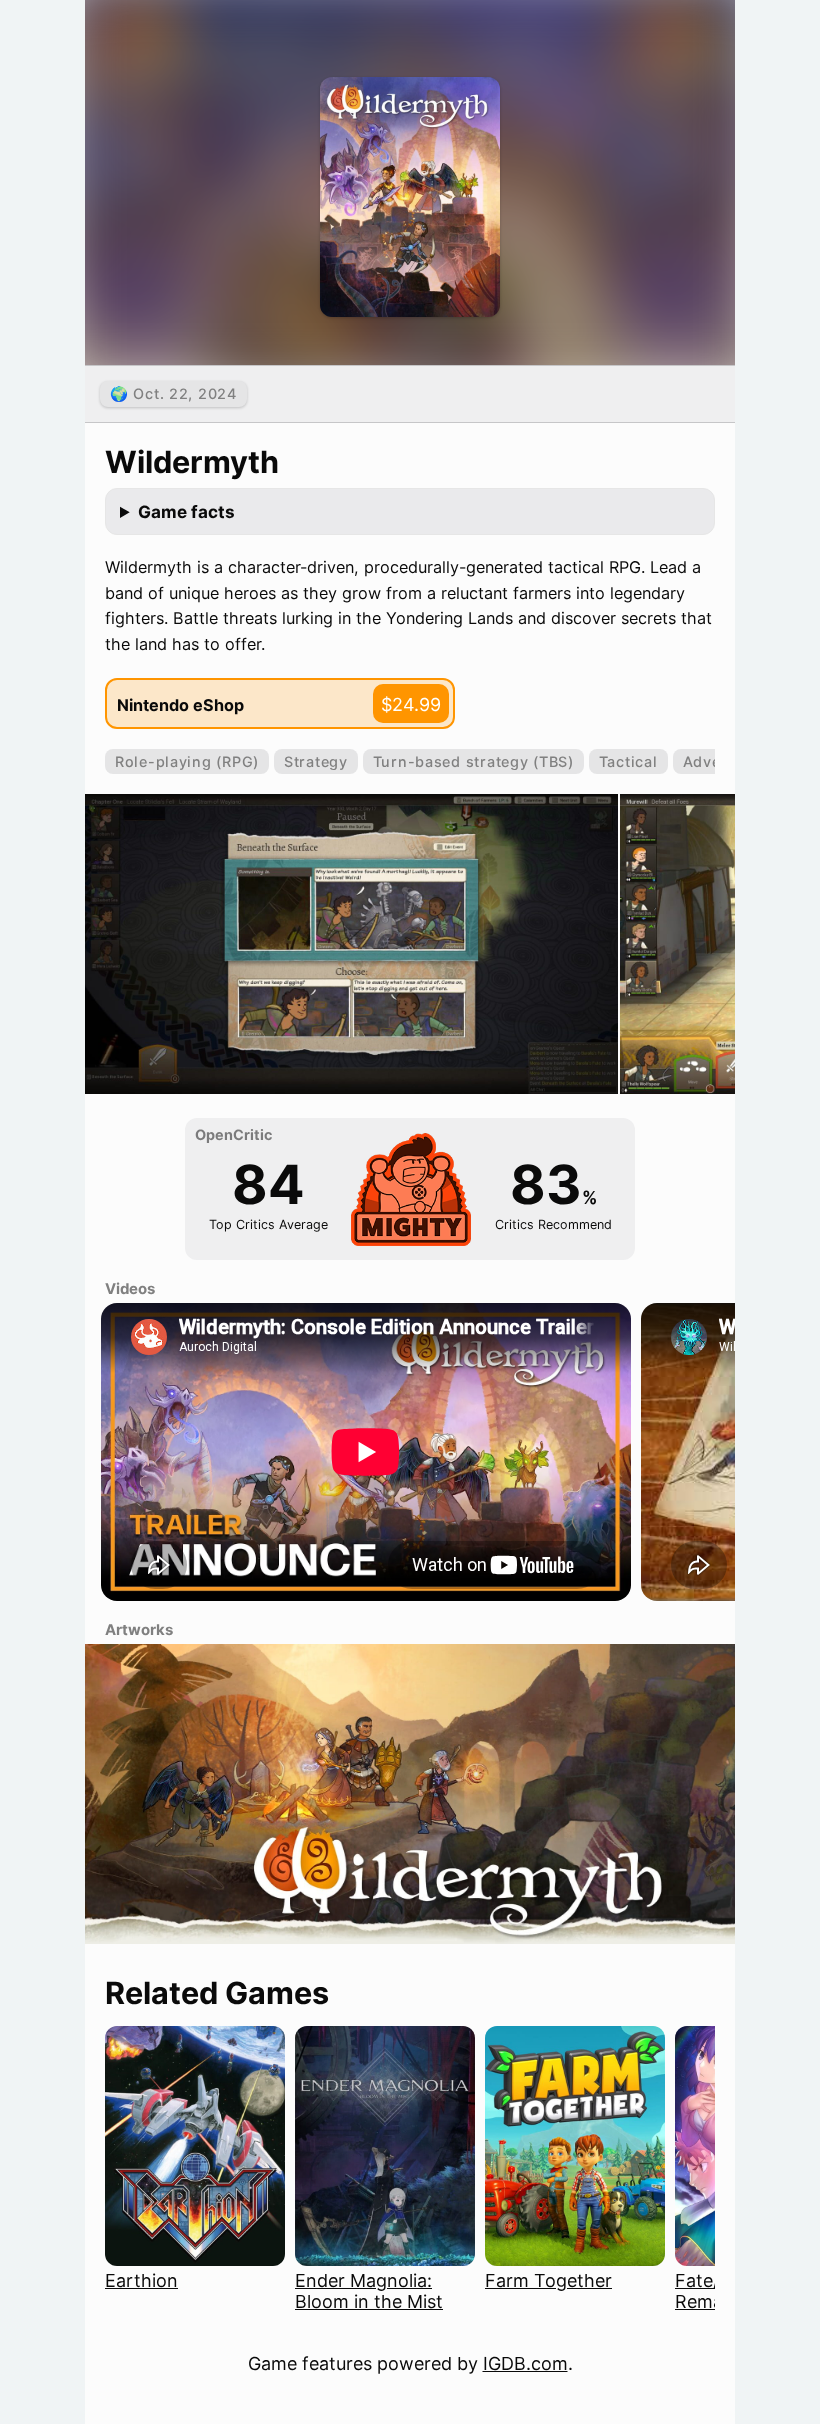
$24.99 (411, 704)
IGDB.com (525, 2363)
